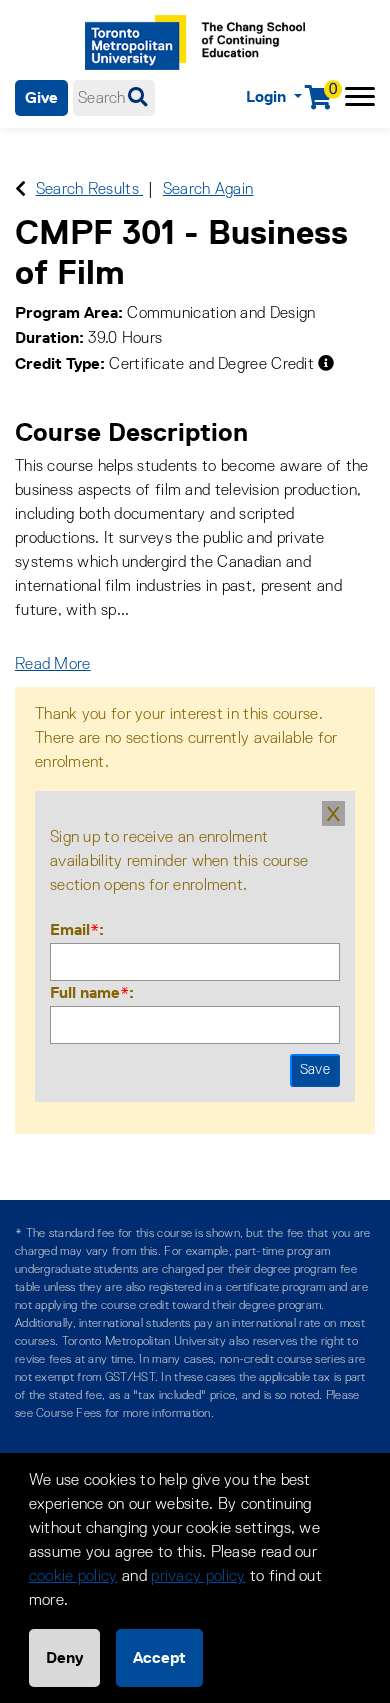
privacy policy (198, 1577)
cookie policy (73, 1577)
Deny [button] (64, 1657)
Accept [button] (159, 1657)
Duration (47, 337)
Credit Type (57, 363)
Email (74, 929)
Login (268, 96)
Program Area (66, 312)
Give (41, 97)
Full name (89, 992)
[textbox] (114, 98)
